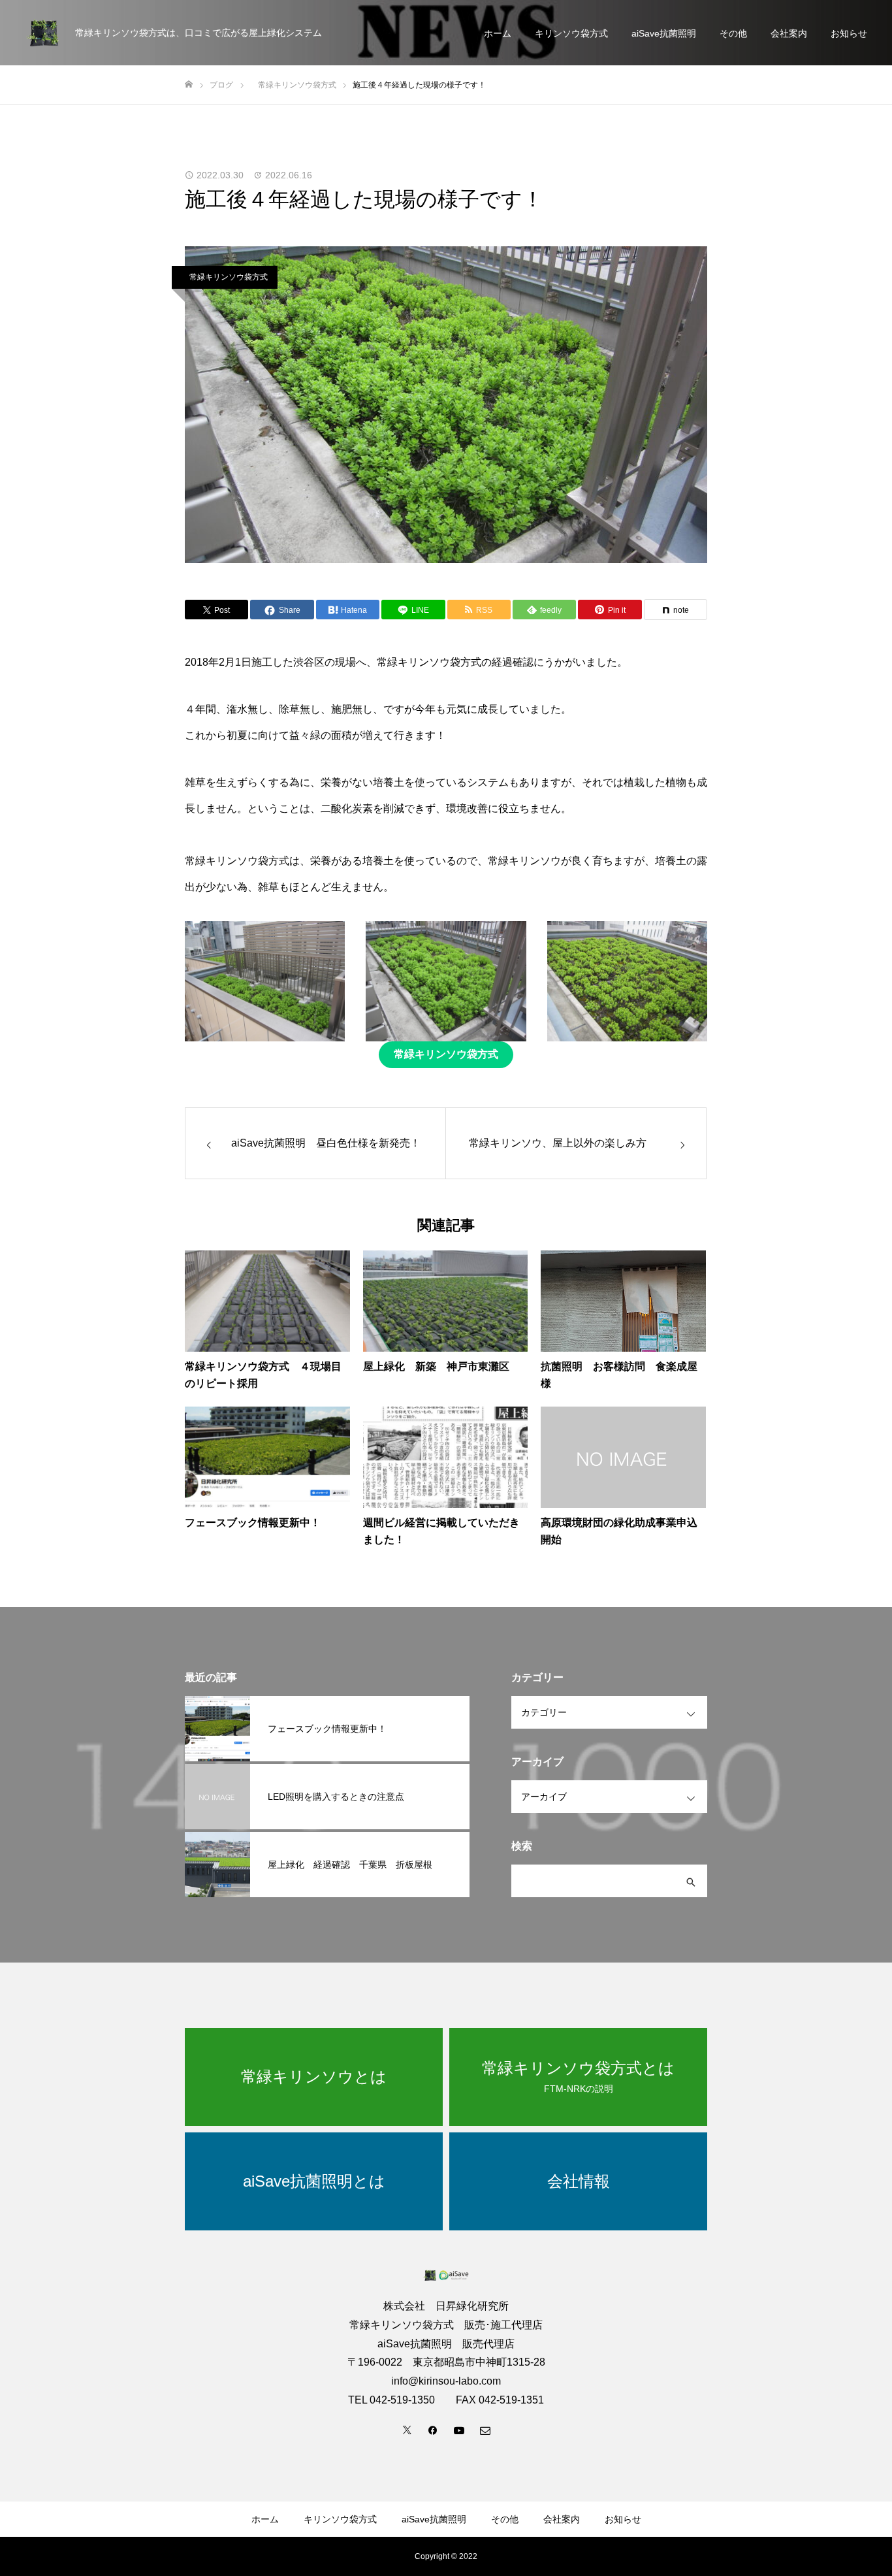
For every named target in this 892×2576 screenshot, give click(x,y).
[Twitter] (407, 2430)
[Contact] (485, 2430)
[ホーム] (189, 85)
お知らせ (849, 33)
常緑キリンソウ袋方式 (225, 277)
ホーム (498, 33)
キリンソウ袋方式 (571, 33)
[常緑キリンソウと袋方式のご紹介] (42, 33)
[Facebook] (433, 2430)
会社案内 (789, 33)
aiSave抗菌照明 (664, 33)
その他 (733, 33)
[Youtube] (459, 2430)
